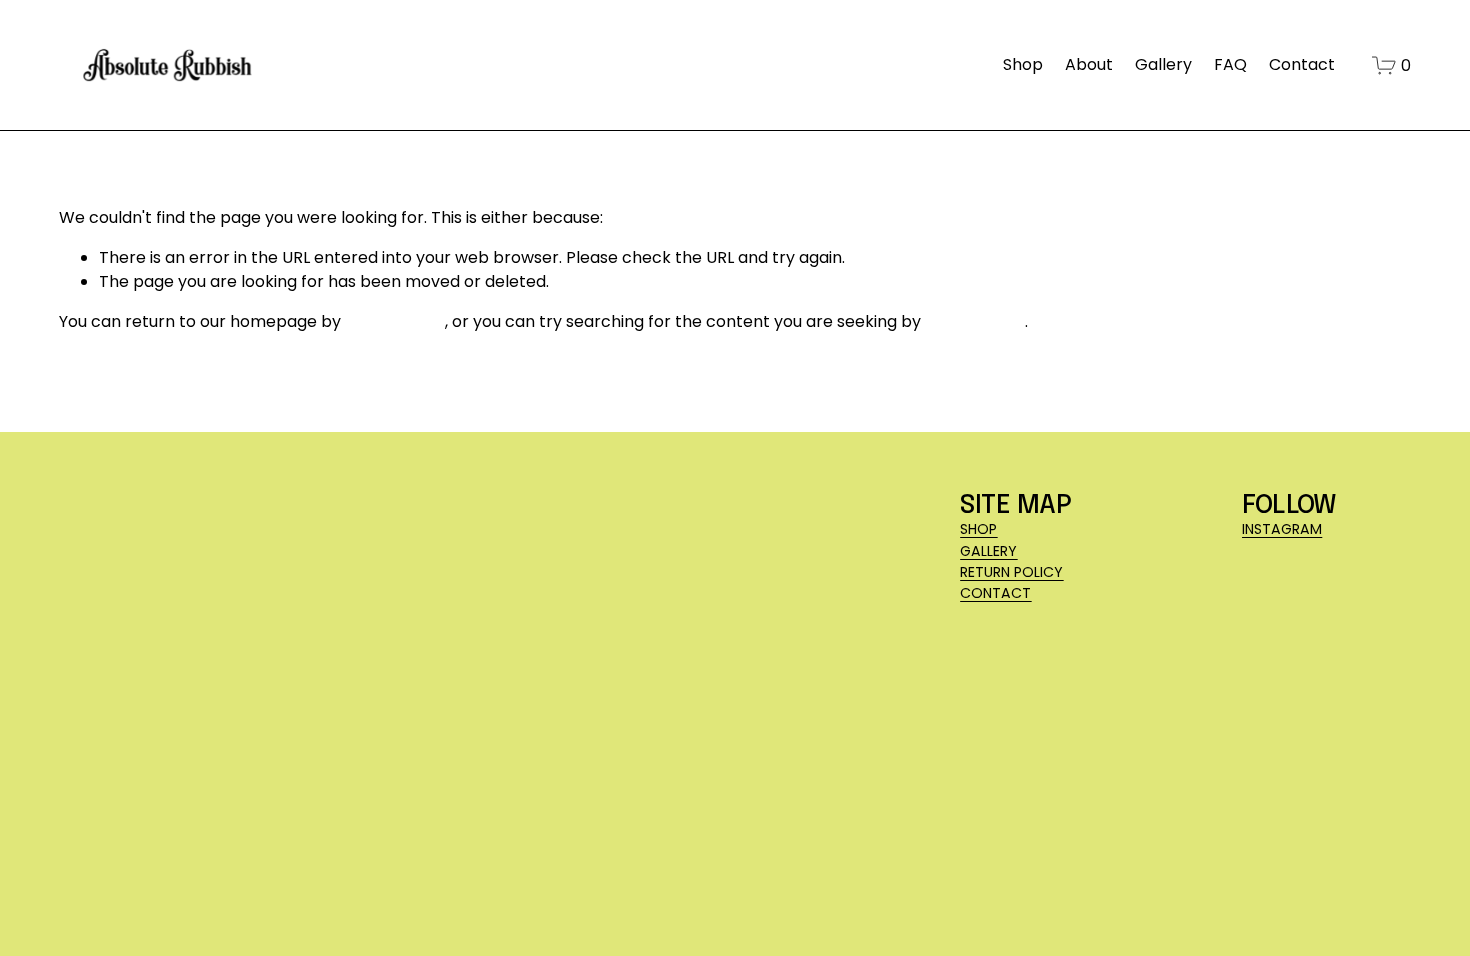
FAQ (1230, 64)
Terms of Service (423, 871)
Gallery (1163, 64)
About (1089, 64)
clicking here (395, 321)
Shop (1023, 64)
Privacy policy (301, 871)
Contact (1302, 64)
